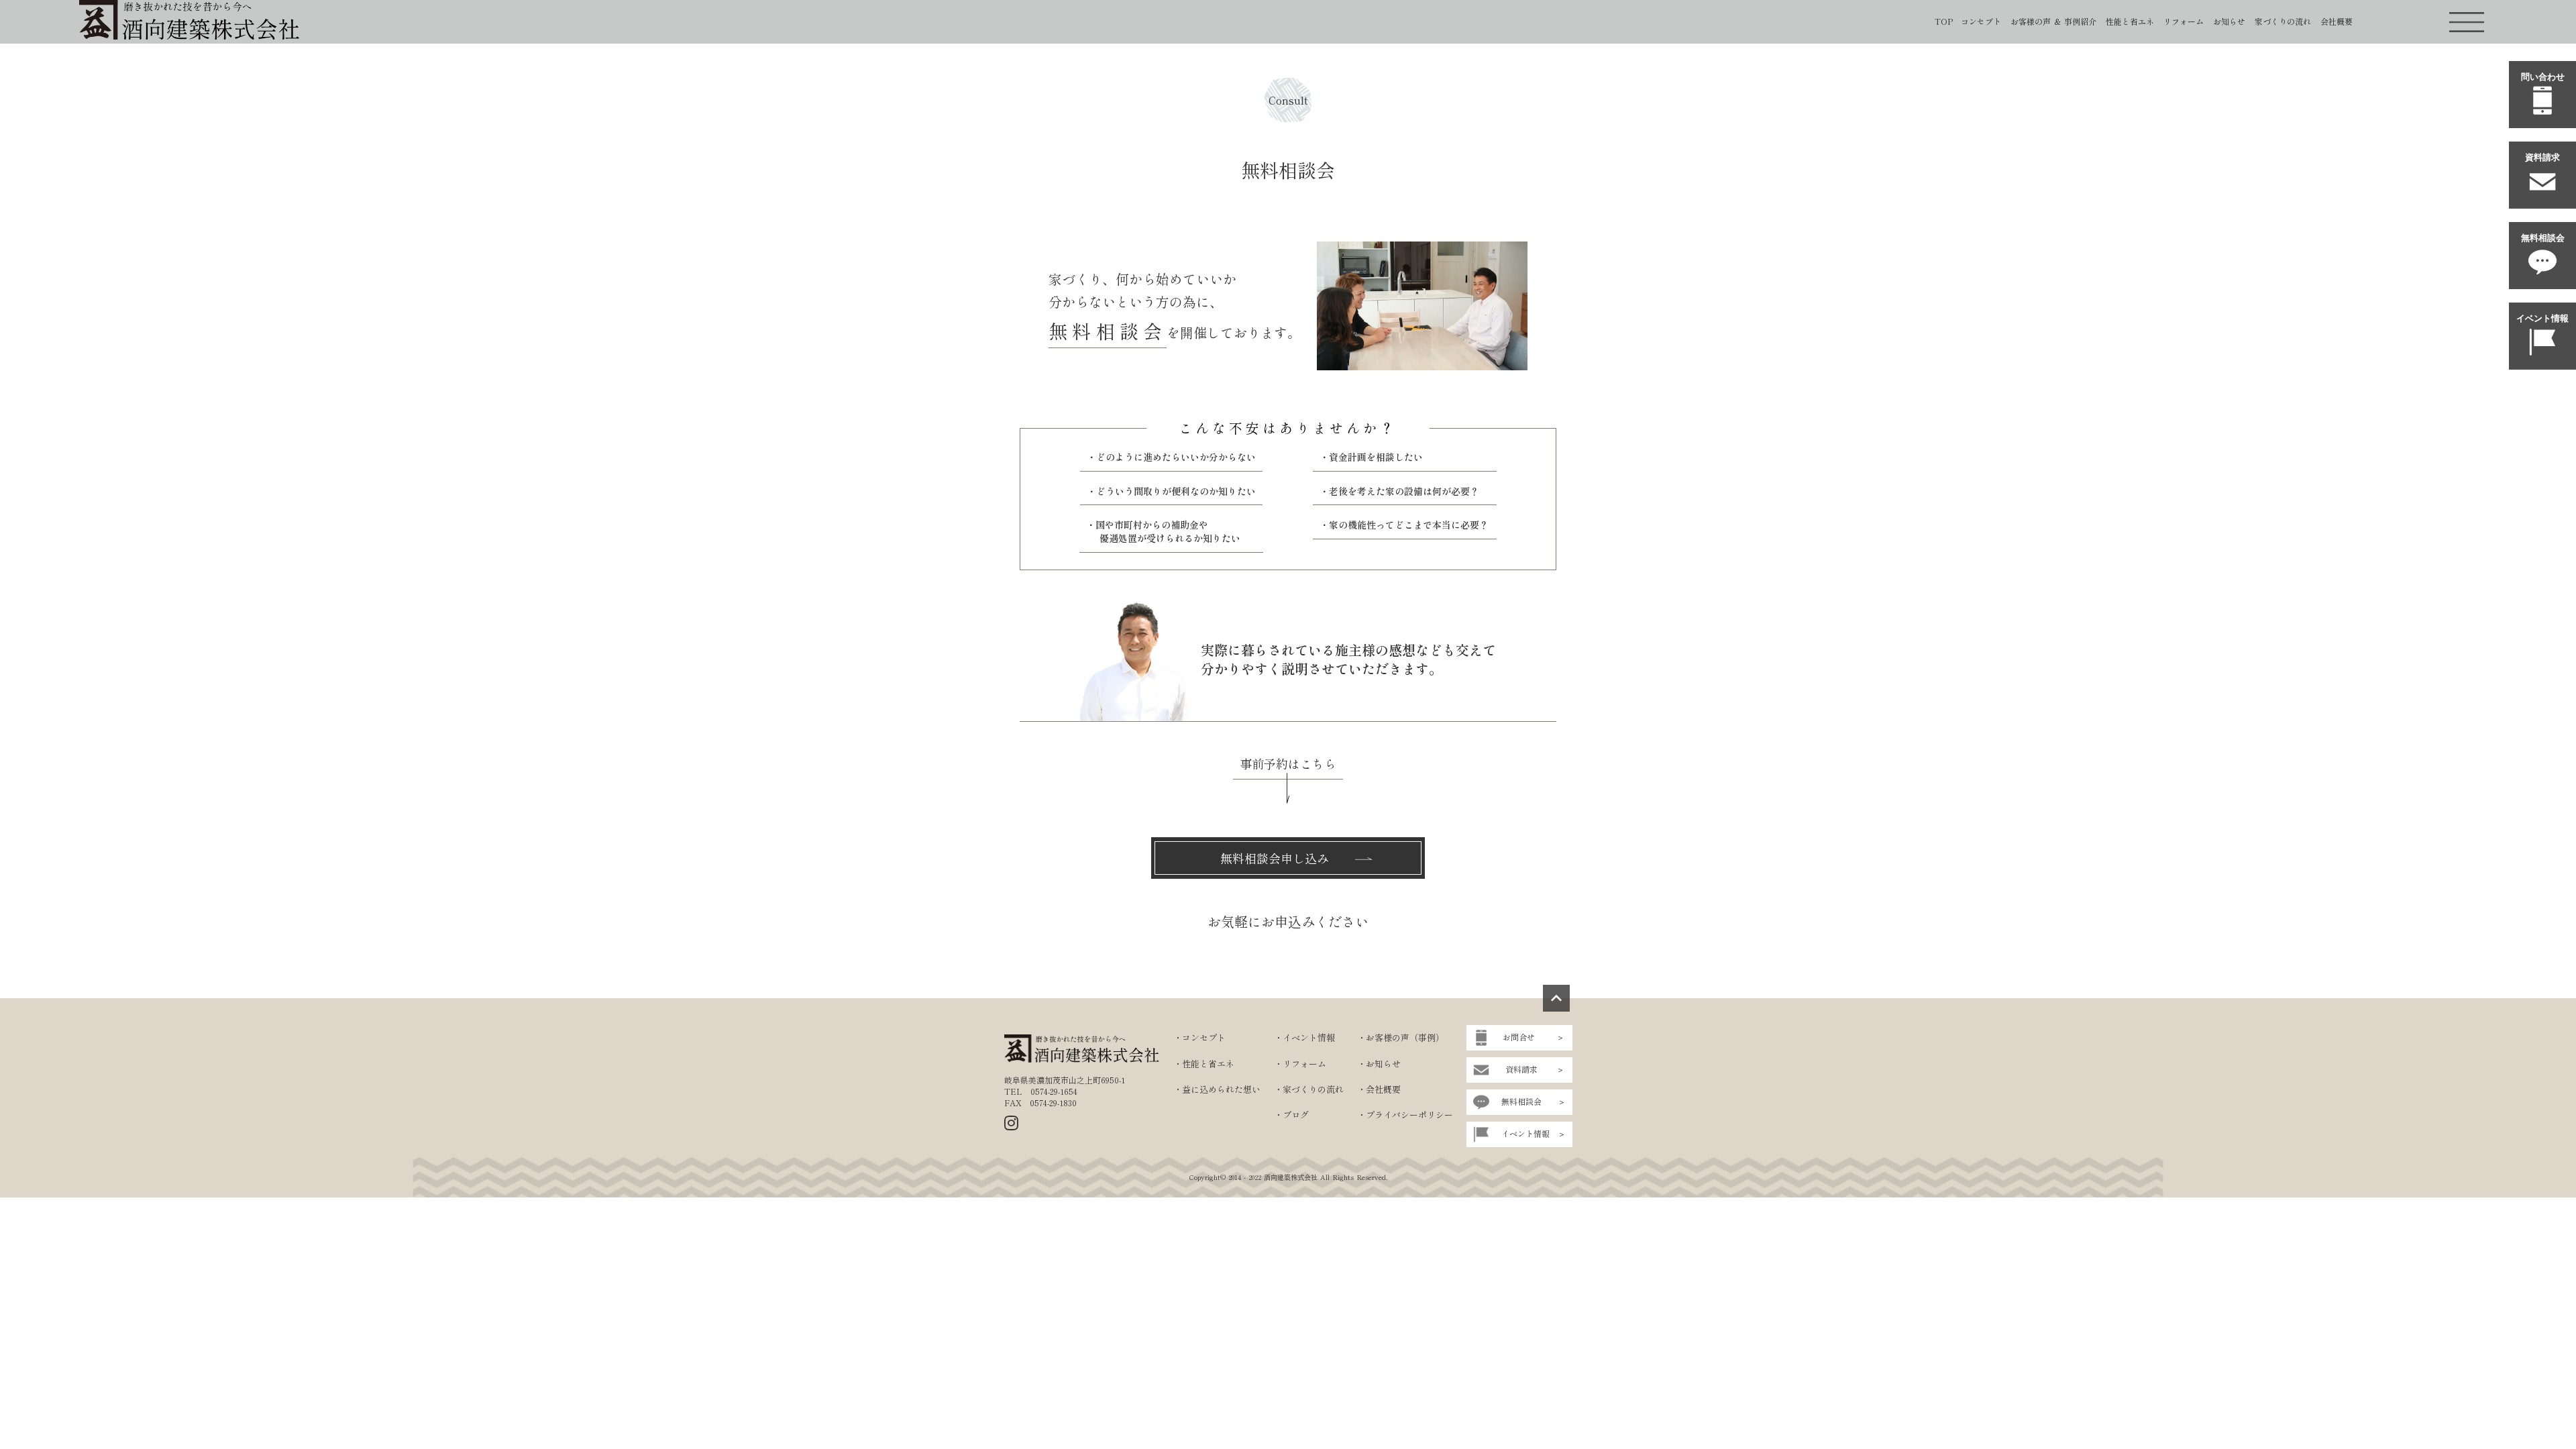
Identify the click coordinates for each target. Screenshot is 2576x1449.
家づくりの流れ (2283, 21)
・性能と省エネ (1204, 1064)
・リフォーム (1300, 1064)
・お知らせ (1379, 1064)
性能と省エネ (2130, 21)
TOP (1944, 21)
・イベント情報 (1304, 1038)
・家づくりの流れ (1309, 1089)
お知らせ (2229, 21)
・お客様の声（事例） (1401, 1038)
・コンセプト (1199, 1038)
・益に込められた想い (1217, 1089)
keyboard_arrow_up (1556, 998)
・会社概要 (1379, 1089)
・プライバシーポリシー (1405, 1115)
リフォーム (2184, 21)
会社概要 (2337, 21)
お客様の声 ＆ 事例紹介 (2053, 21)
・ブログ (1291, 1115)
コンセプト (1981, 21)
